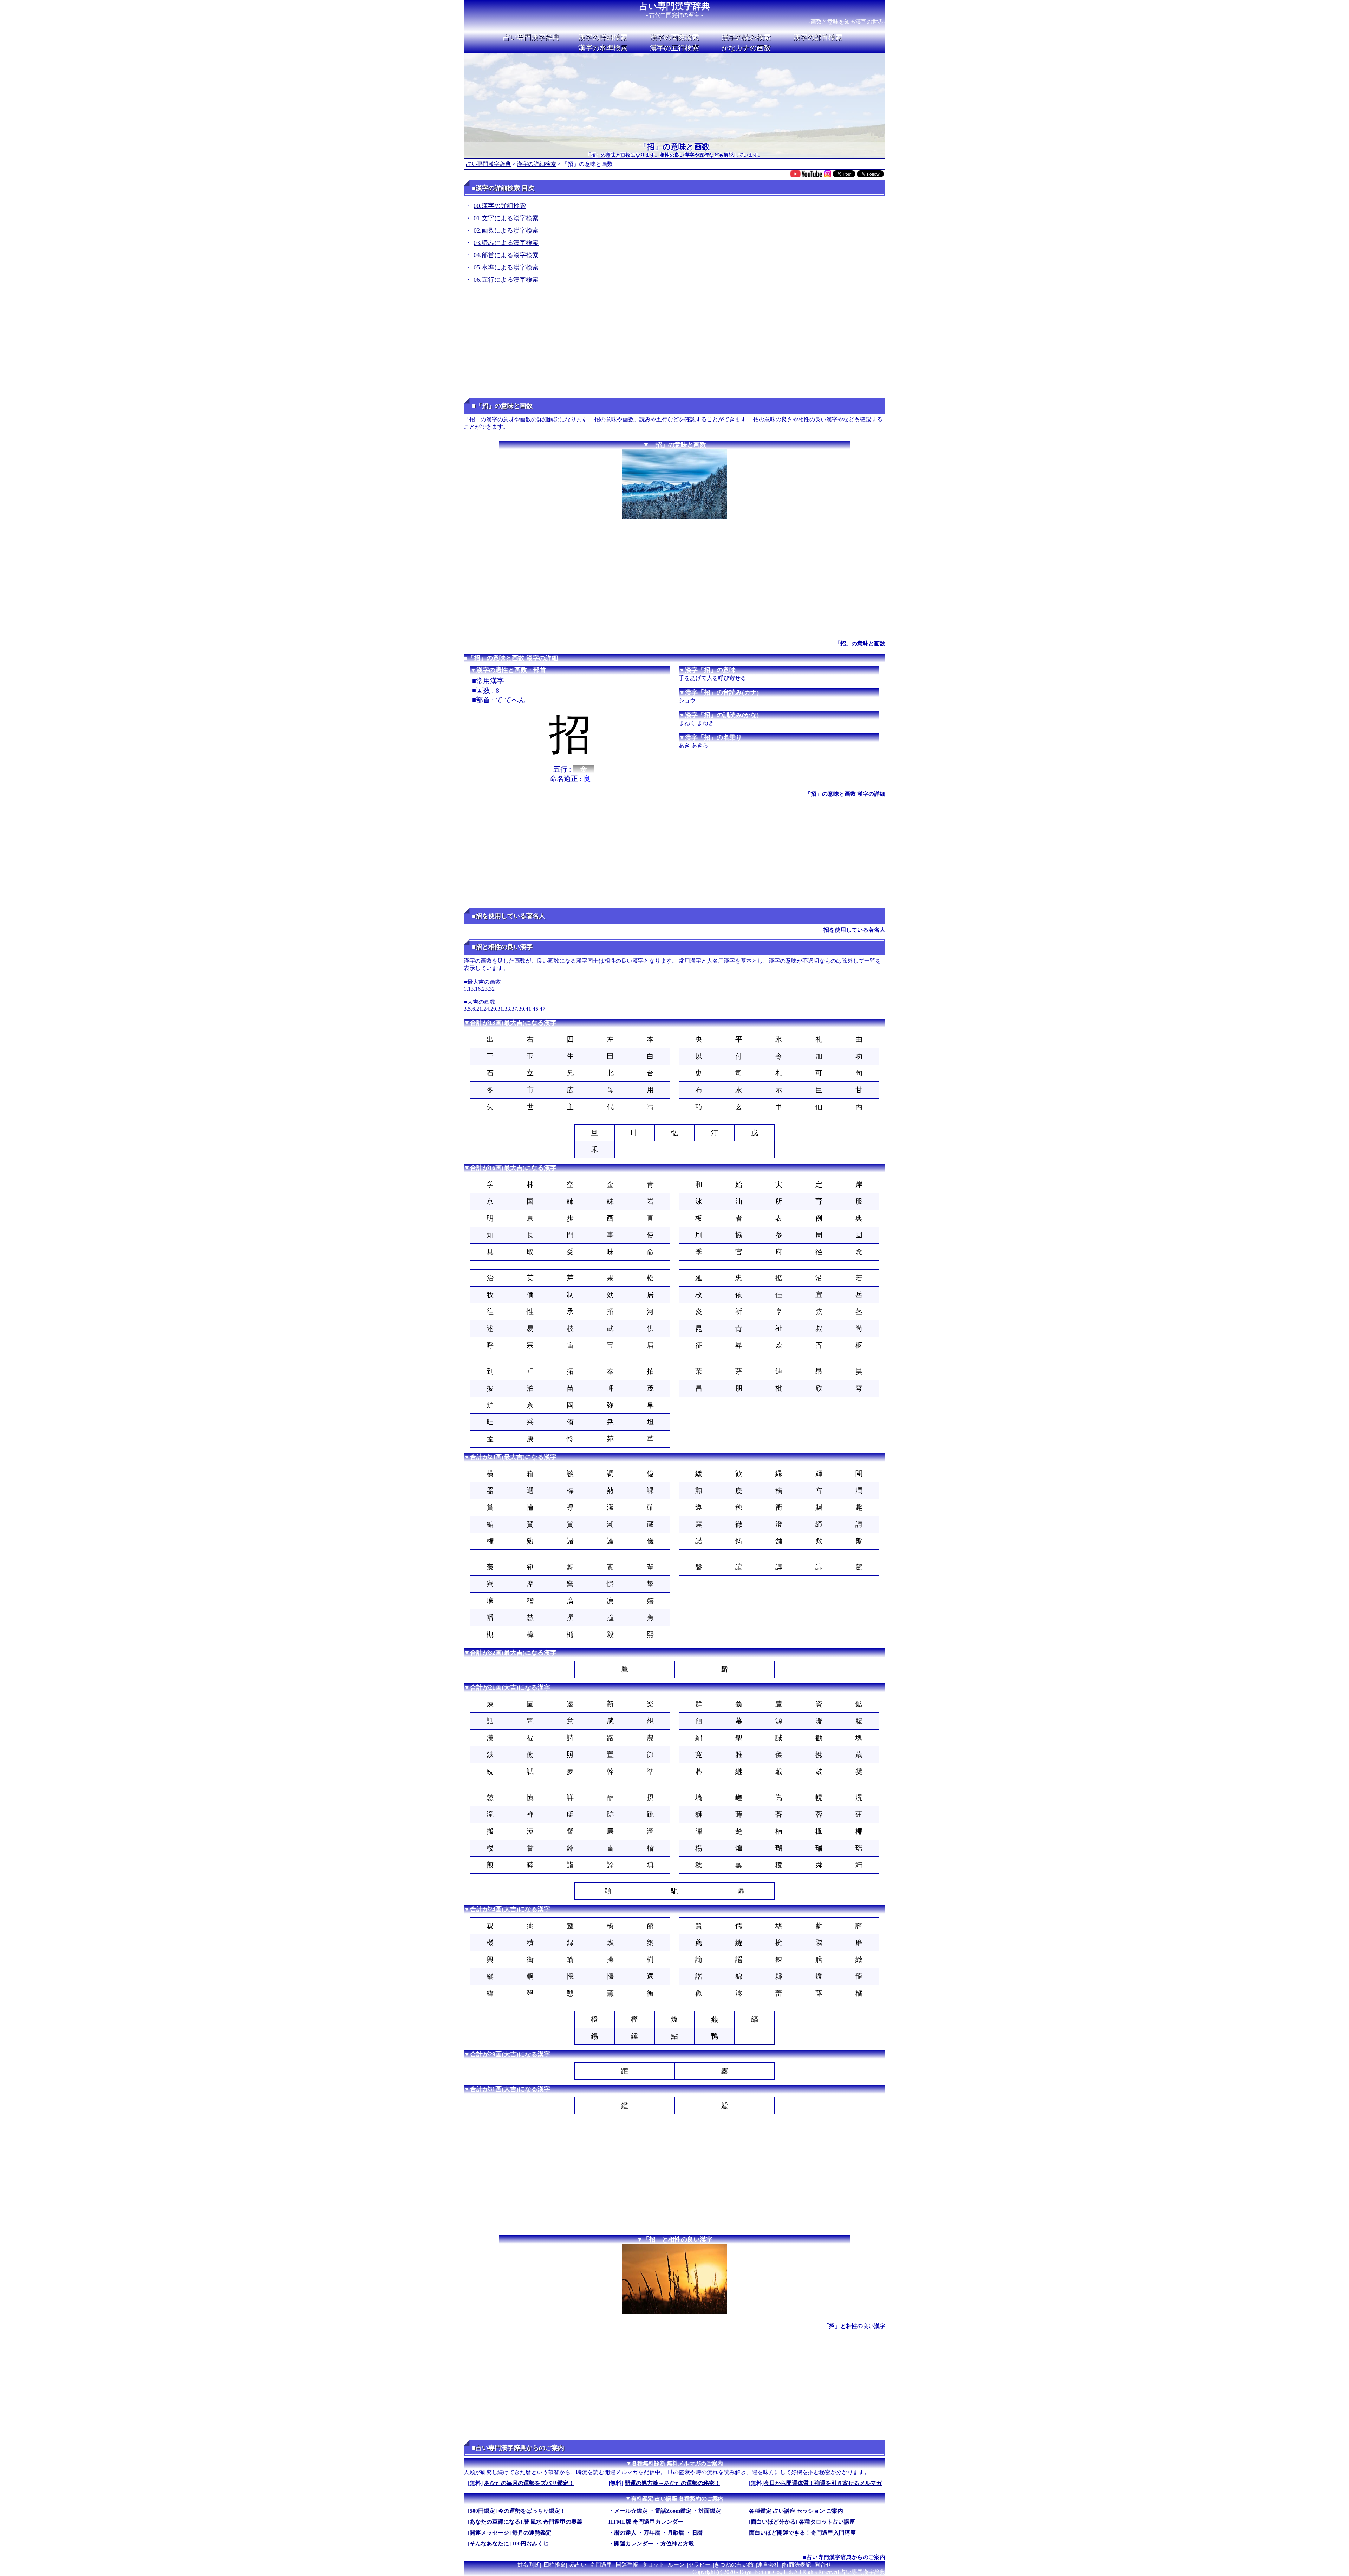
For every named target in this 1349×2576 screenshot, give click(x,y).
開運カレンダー (634, 2544)
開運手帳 (627, 2565)
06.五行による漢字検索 (506, 280)
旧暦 (697, 2533)
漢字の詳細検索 (603, 37)
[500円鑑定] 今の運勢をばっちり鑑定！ (517, 2511)
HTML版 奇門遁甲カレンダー (646, 2522)
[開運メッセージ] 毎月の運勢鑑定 (510, 2533)
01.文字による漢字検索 (506, 218)
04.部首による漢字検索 (506, 255)
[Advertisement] (674, 343)
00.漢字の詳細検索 (500, 206)
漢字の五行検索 (674, 48)
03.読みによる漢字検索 (506, 243)
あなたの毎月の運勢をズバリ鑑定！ (529, 2483)
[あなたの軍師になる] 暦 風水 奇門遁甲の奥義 (525, 2522)
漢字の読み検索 (746, 37)
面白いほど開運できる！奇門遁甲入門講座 (802, 2533)
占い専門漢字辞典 (675, 6)
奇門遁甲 (601, 2565)
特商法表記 (797, 2565)
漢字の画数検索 (674, 37)
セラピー (699, 2565)
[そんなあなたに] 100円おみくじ (508, 2544)
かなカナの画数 (746, 48)
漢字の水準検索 (603, 48)
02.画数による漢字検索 (506, 230)
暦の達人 (625, 2533)
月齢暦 (676, 2533)
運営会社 (768, 2565)
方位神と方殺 (677, 2544)
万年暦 (652, 2533)
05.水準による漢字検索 (506, 267)
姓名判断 (529, 2565)
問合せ (823, 2565)
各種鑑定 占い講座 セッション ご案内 (796, 2511)
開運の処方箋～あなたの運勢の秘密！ (672, 2483)
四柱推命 (555, 2565)
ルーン (676, 2565)
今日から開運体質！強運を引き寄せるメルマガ (823, 2483)
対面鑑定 (710, 2511)
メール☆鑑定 (631, 2511)
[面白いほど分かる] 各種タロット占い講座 (802, 2522)
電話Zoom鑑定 (673, 2511)
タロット (653, 2565)
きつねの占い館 (734, 2565)
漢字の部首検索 (818, 37)
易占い (578, 2565)
